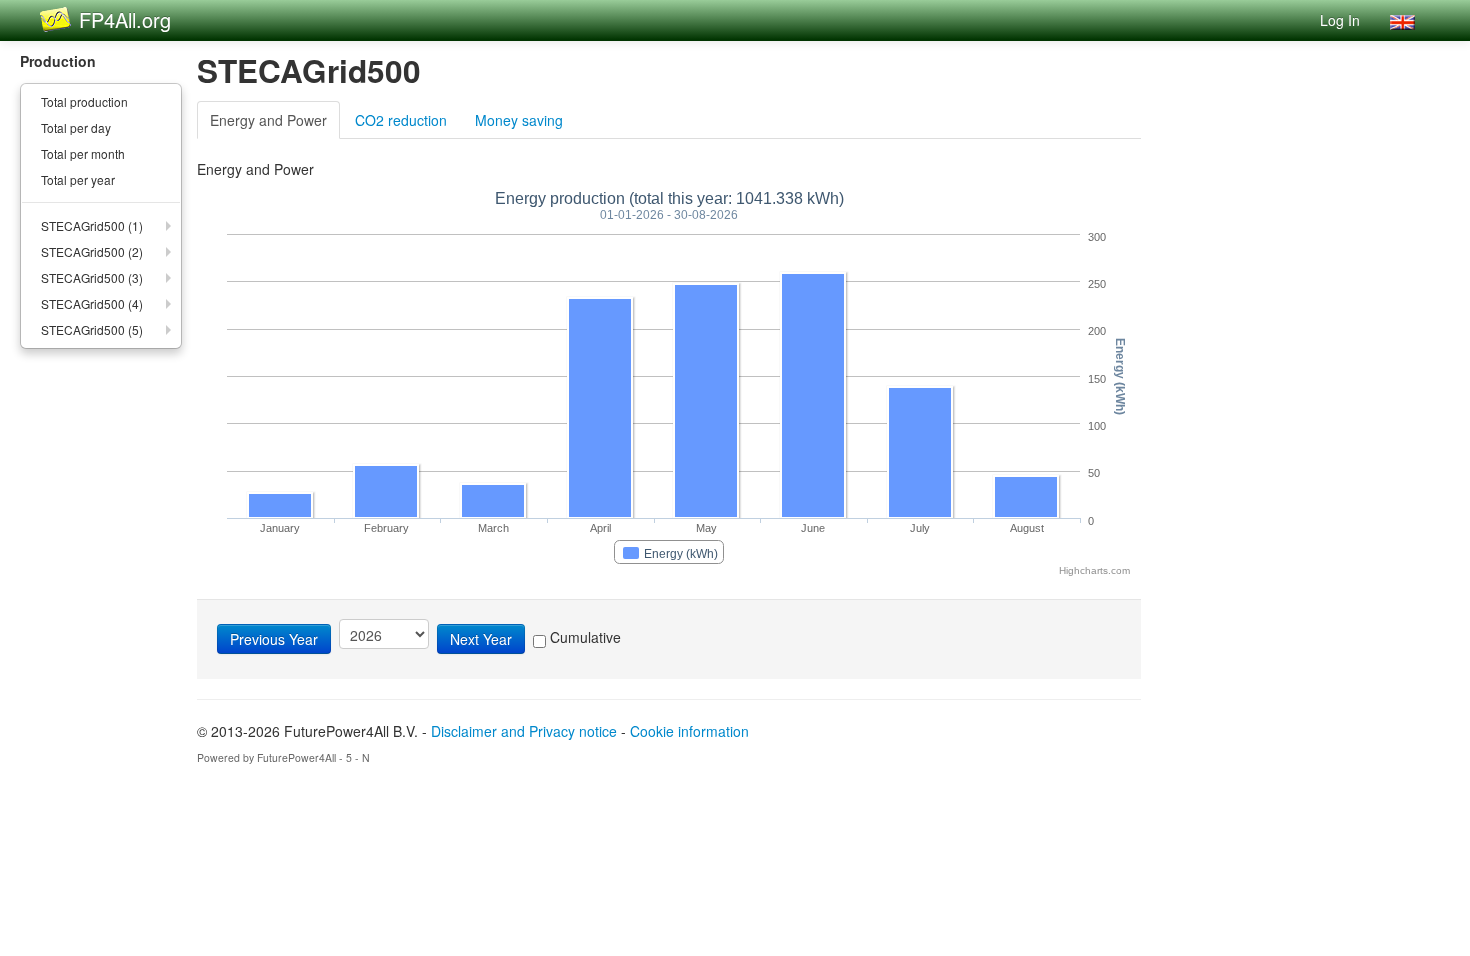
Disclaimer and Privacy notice (524, 731)
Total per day (76, 127)
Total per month (83, 153)
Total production (84, 101)
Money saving (519, 120)
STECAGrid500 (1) (92, 225)
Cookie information (689, 731)
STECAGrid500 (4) (92, 303)
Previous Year (274, 639)
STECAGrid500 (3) (92, 277)
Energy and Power (268, 120)
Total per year (78, 179)
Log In (1340, 20)
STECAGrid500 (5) (92, 329)
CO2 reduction (401, 120)
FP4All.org (125, 19)
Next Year (481, 639)
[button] (1402, 20)
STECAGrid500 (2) (92, 251)
